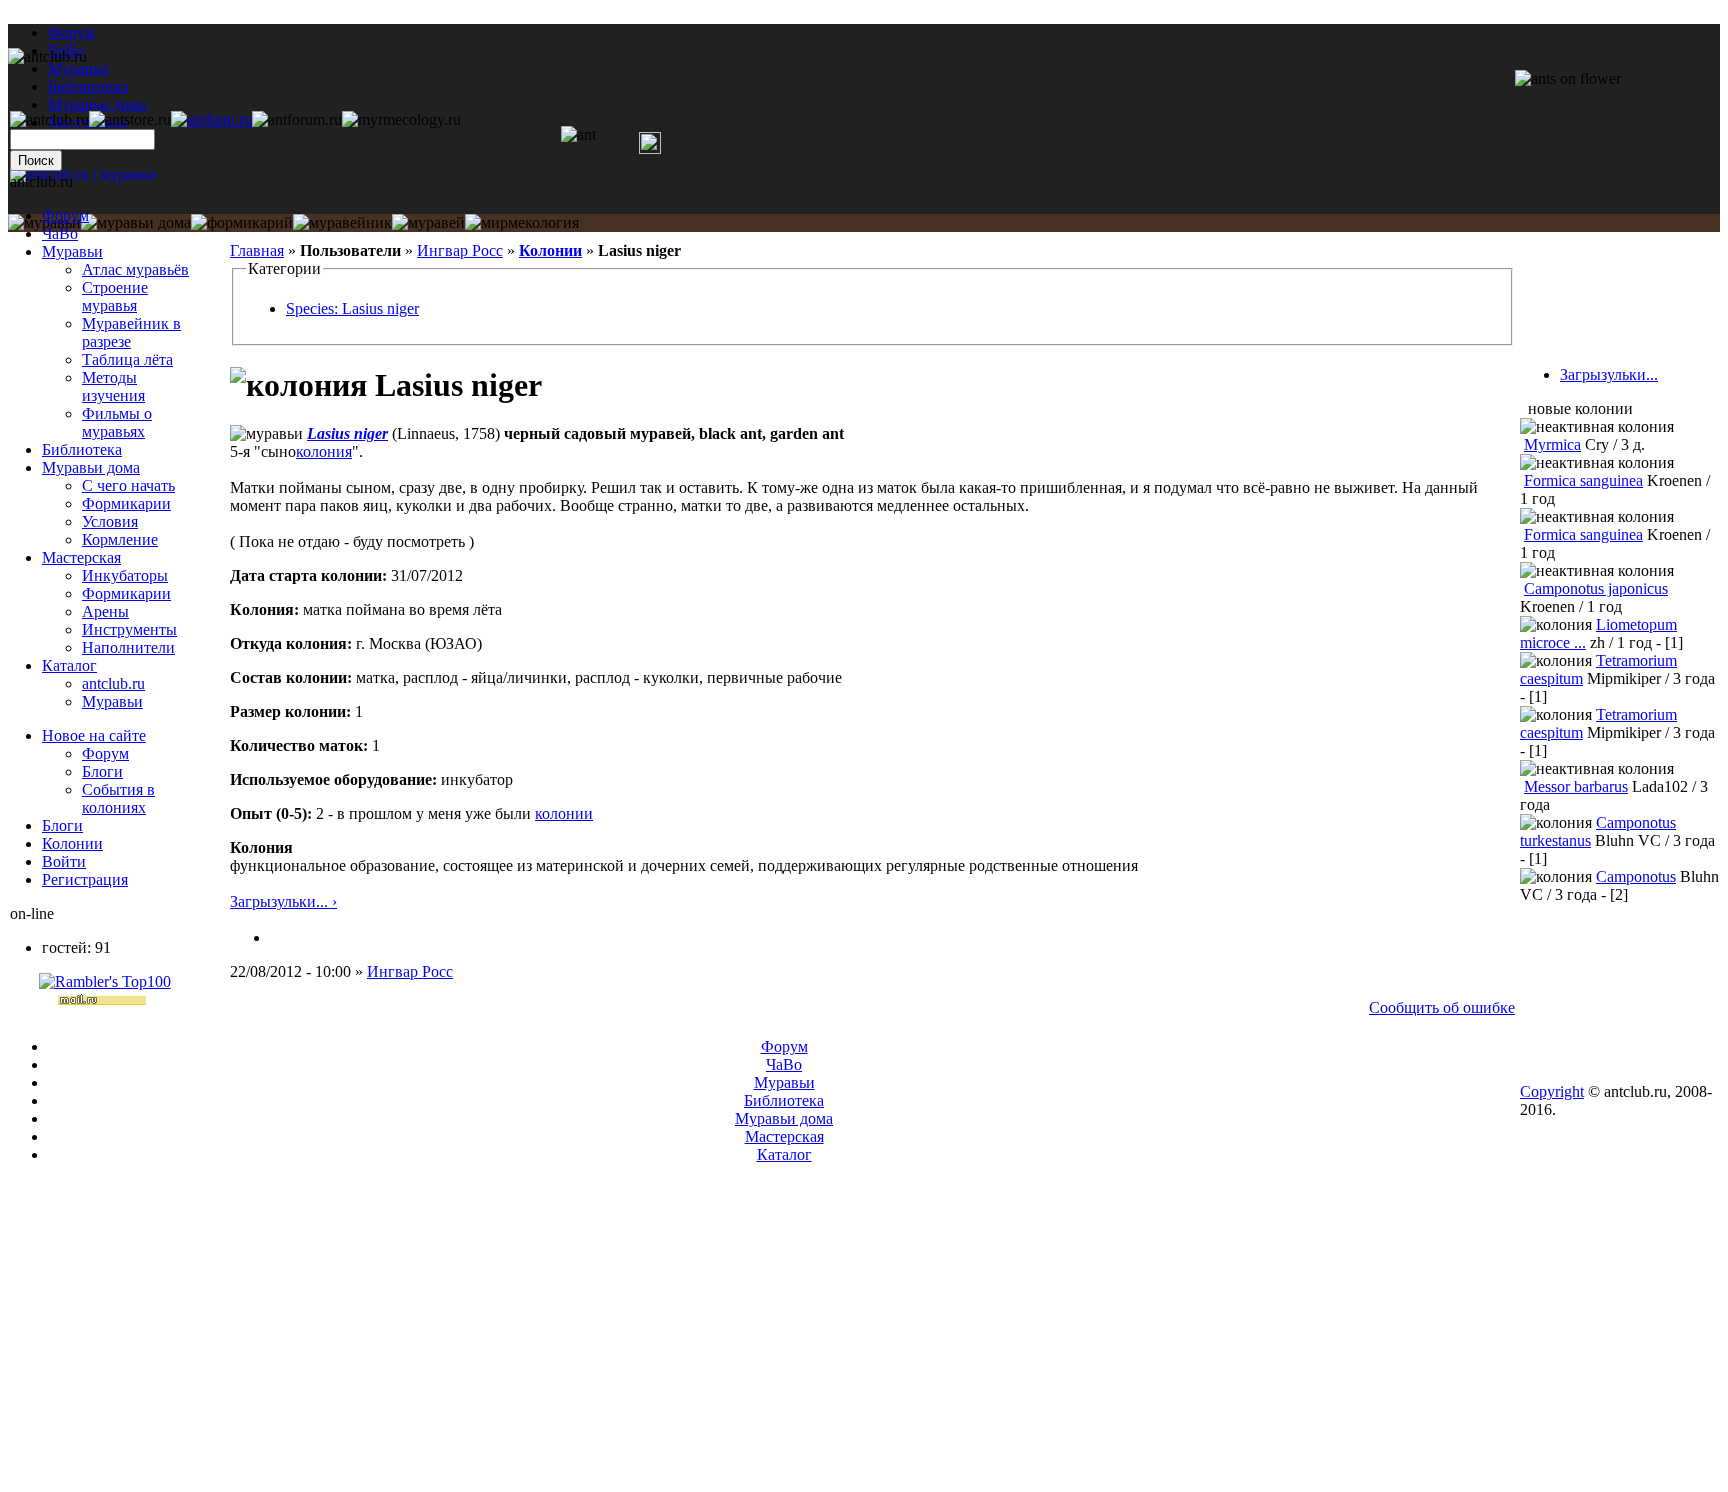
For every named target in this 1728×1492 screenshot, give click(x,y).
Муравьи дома (91, 467)
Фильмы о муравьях (117, 422)
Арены (105, 611)
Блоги (102, 771)
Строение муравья (115, 296)
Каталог (69, 665)
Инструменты (129, 629)
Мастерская (81, 557)
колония (324, 451)
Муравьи (72, 251)
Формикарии (126, 503)
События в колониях (118, 798)
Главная (257, 250)
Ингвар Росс (460, 250)
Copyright (1552, 1091)
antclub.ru (113, 683)
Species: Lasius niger (352, 308)
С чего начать (128, 485)
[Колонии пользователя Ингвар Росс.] (278, 937)
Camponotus (1636, 876)
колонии (564, 813)
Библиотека (82, 449)
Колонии (550, 250)
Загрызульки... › (283, 901)
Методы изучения (113, 386)
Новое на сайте (94, 735)
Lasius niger (347, 433)
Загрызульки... (1609, 374)
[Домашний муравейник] (211, 119)
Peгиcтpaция (85, 879)
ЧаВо (60, 233)
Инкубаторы (125, 575)
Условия (110, 521)
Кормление (120, 539)
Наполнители (128, 647)
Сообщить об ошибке (1442, 1007)
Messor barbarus (1576, 786)
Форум (71, 32)
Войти (64, 861)
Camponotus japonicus (1596, 588)
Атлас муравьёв (135, 269)
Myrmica (1552, 444)
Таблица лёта (127, 359)
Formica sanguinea (1583, 480)
